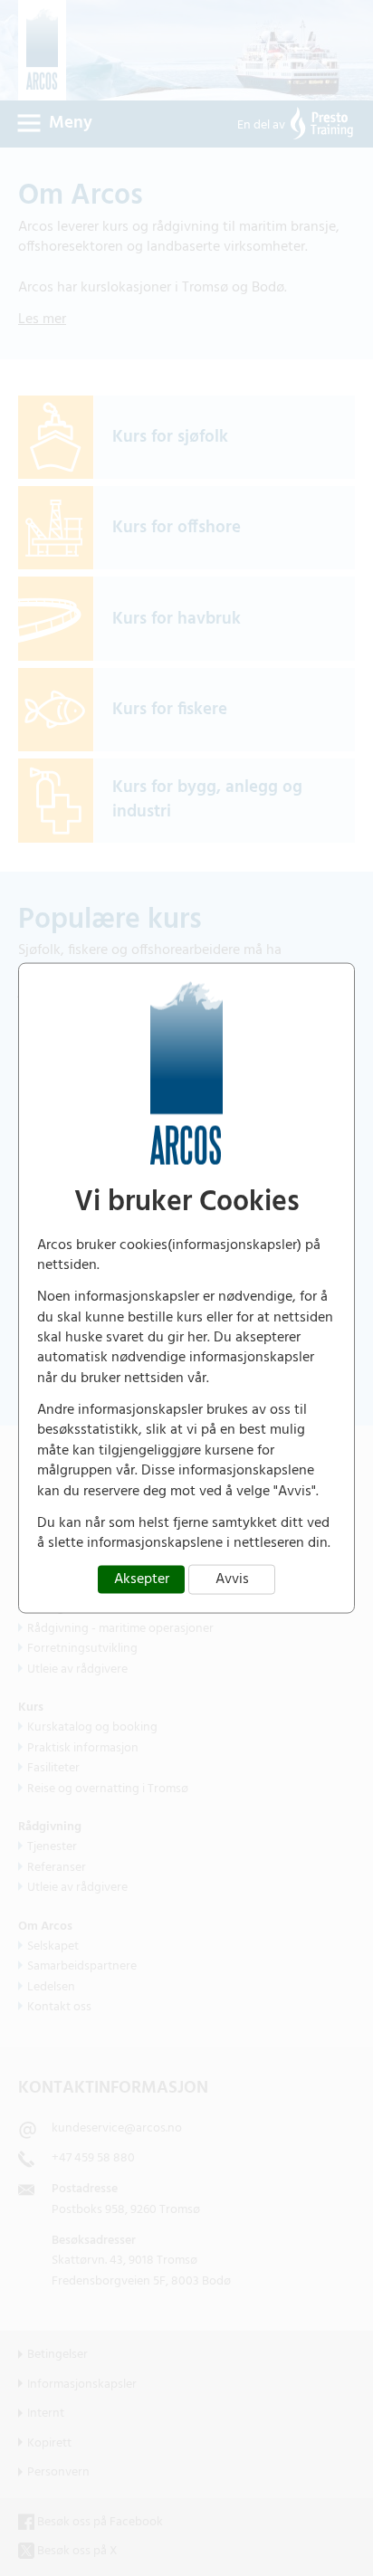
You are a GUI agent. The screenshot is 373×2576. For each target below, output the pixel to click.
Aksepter (142, 1579)
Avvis (232, 1579)
